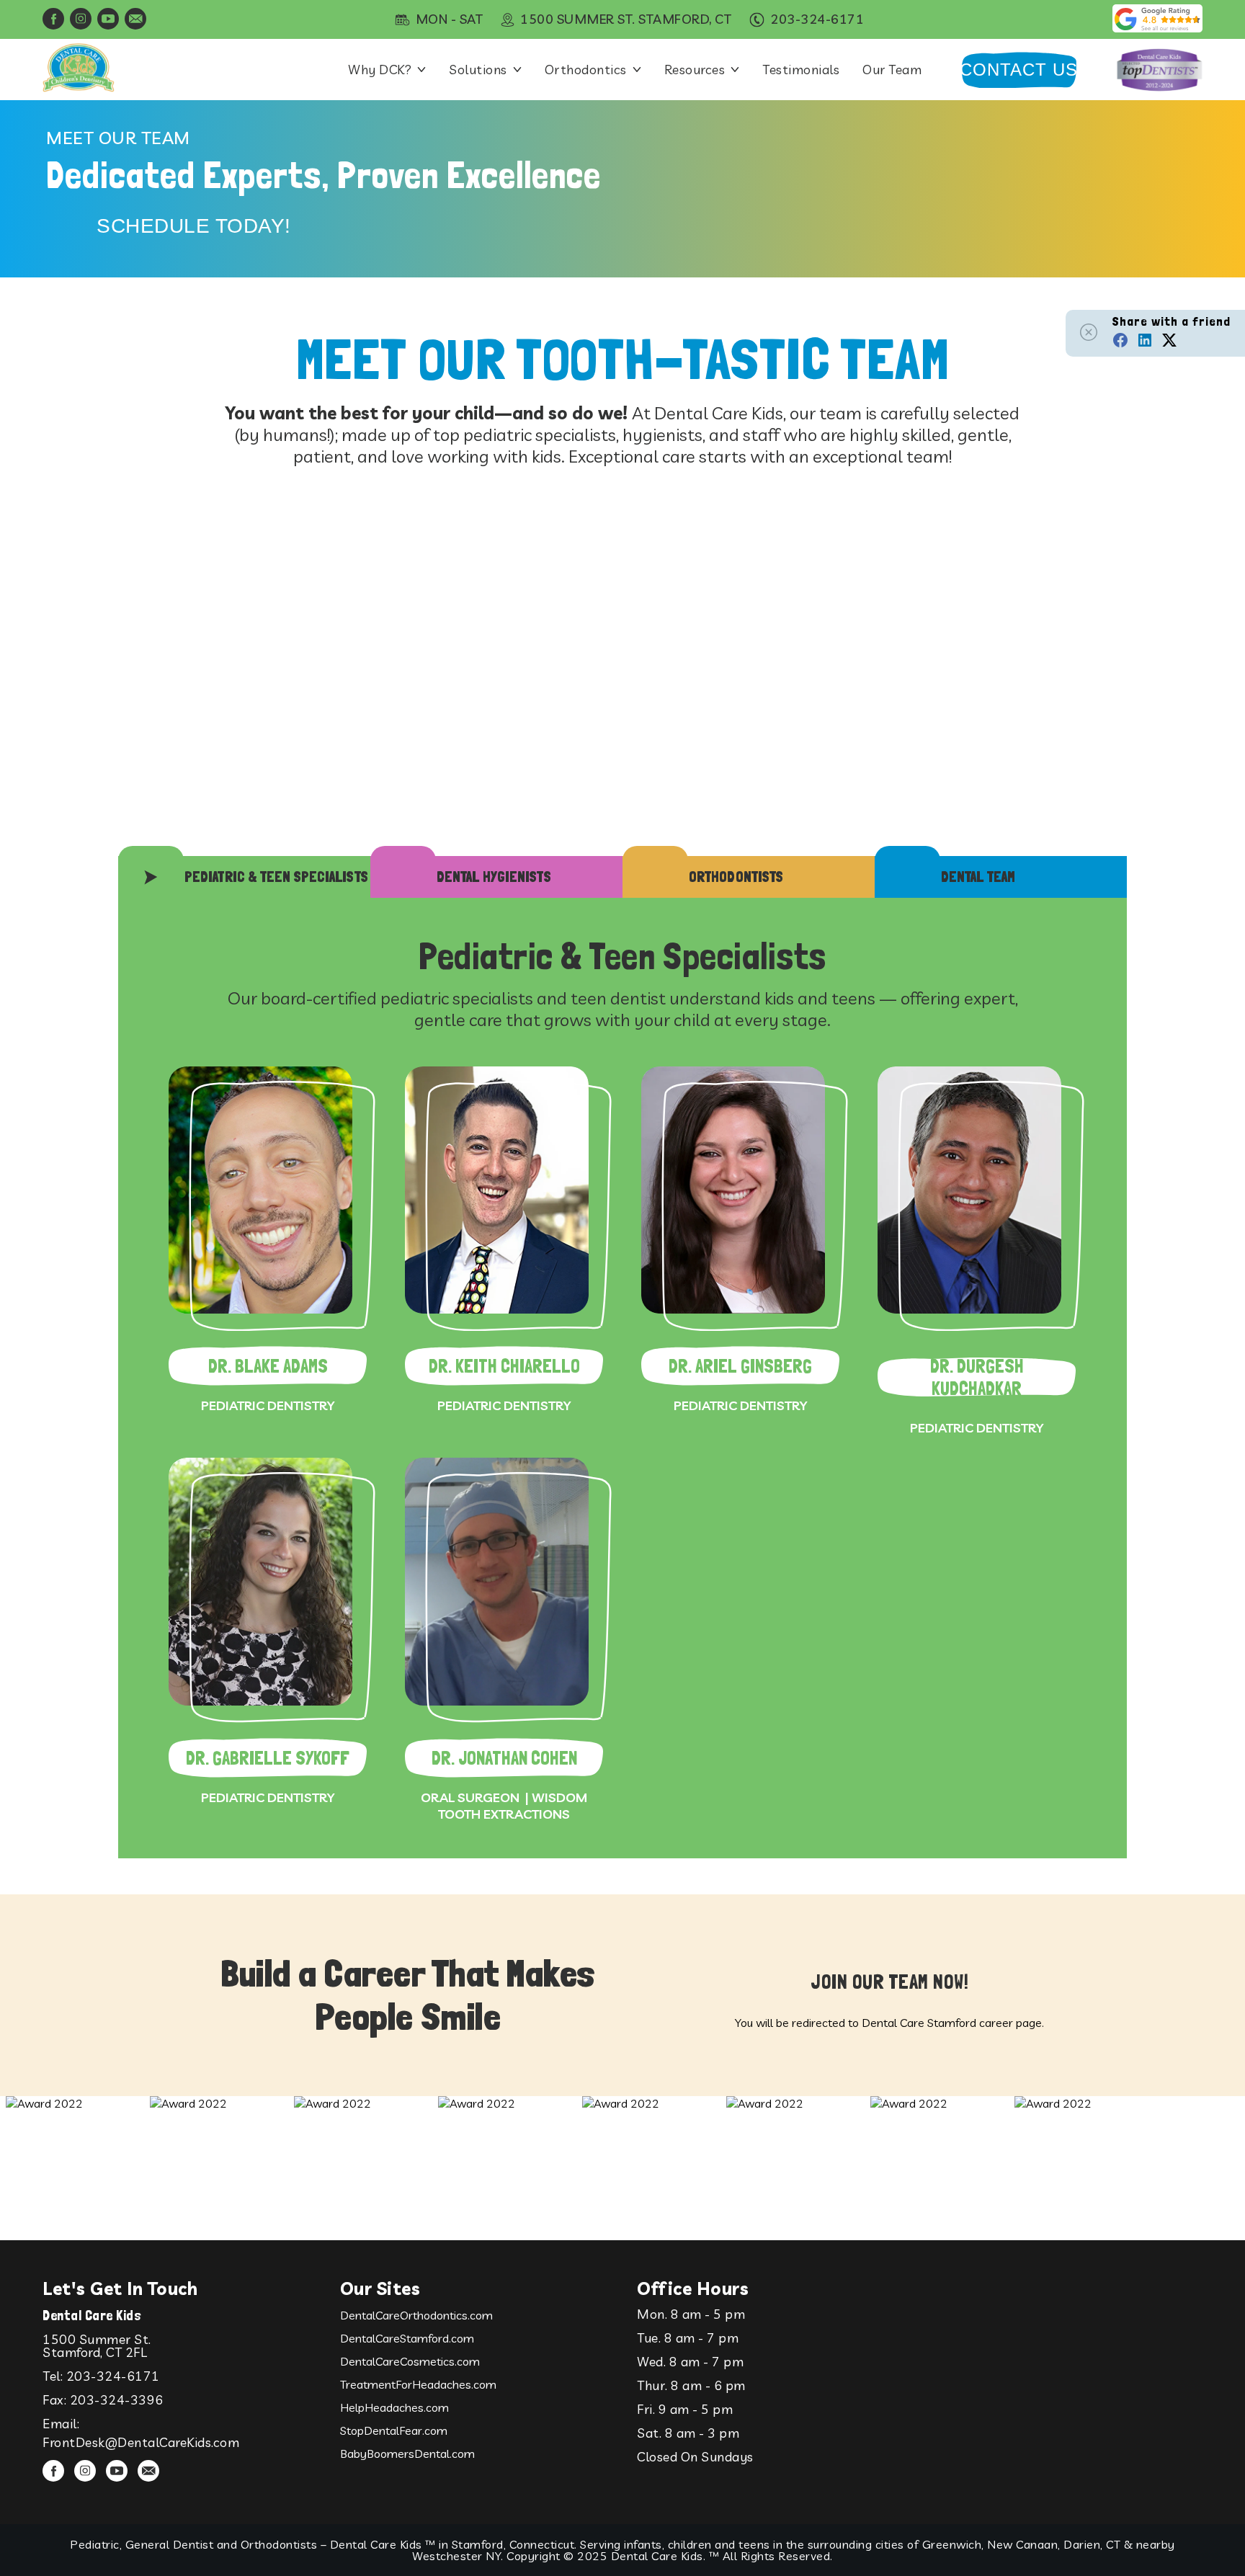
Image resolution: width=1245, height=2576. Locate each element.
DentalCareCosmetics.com (410, 2361)
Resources (695, 70)
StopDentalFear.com (394, 2430)
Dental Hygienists (494, 877)
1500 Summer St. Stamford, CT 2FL (97, 2346)
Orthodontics (586, 70)
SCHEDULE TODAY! (194, 226)
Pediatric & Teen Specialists (276, 877)
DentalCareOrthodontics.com (416, 2315)
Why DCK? (380, 70)
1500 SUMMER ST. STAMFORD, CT (626, 19)
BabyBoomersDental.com (407, 2454)
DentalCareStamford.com (407, 2338)
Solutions (478, 70)
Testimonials (801, 70)
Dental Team (978, 877)
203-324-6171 (113, 2376)
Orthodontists (736, 877)
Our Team (892, 70)
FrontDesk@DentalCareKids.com (141, 2442)
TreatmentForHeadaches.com (418, 2384)
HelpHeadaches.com (394, 2407)
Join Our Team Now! (889, 1982)
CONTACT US (1019, 70)
